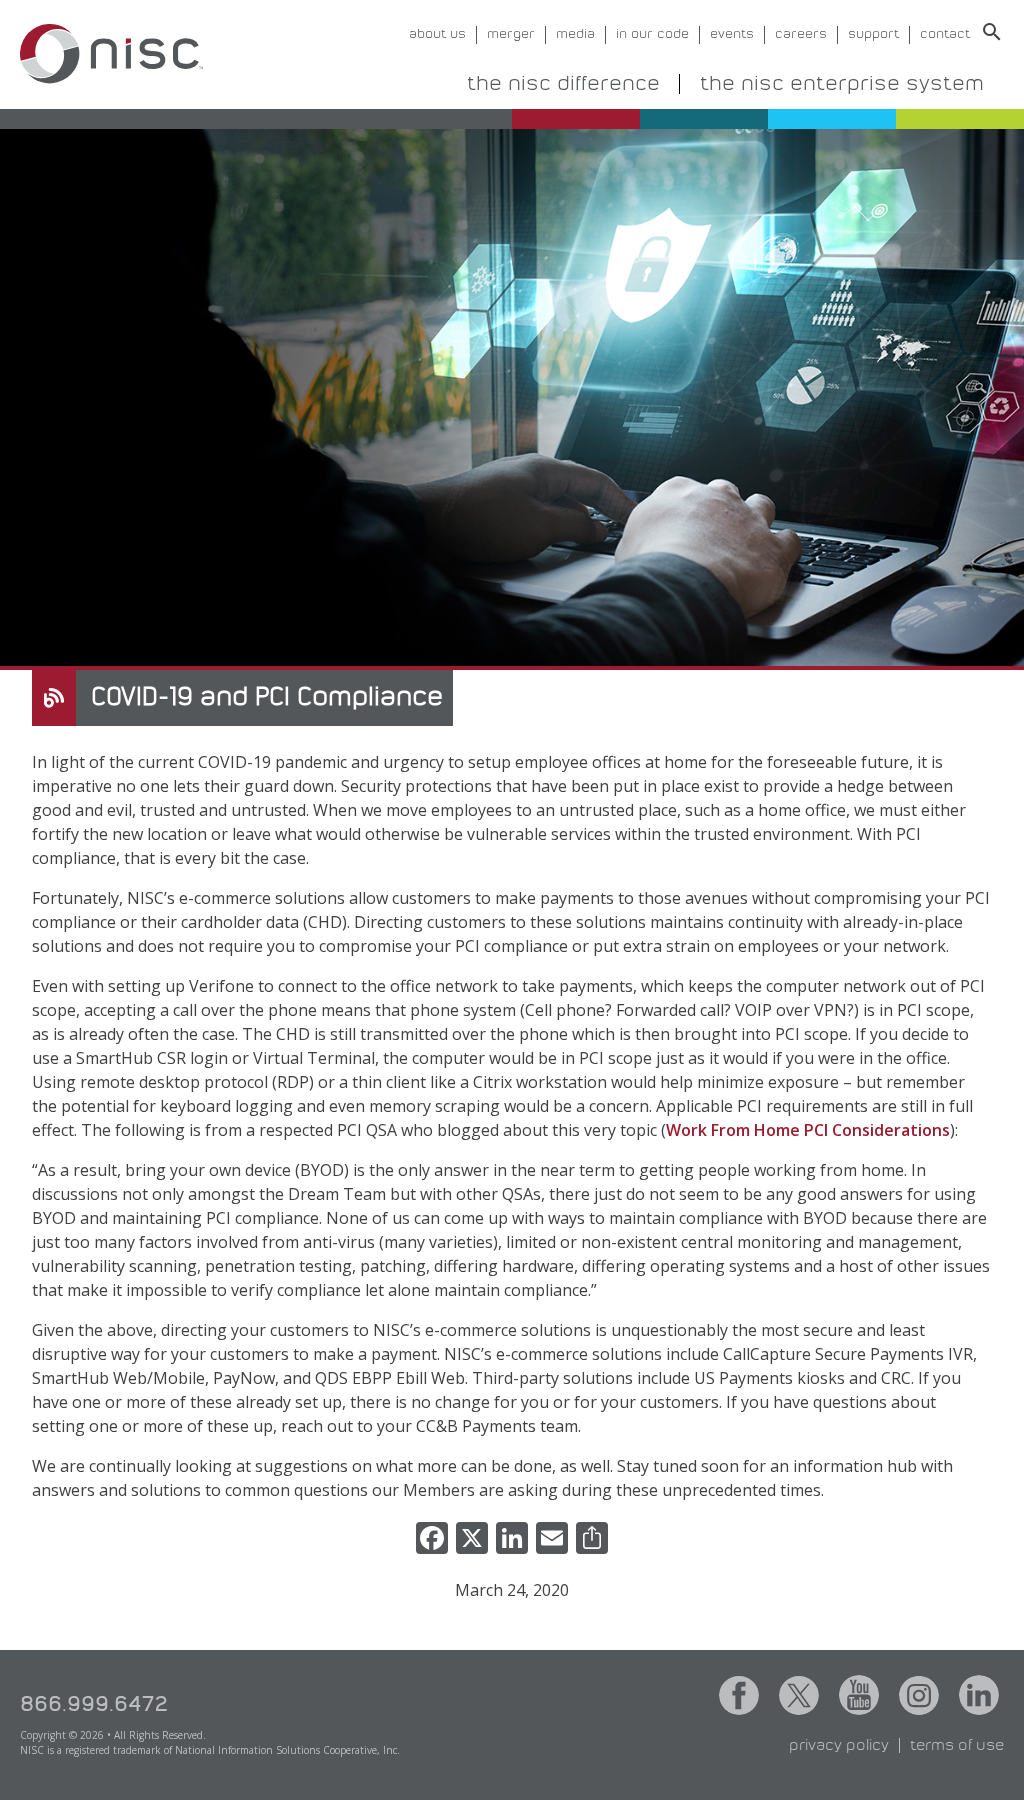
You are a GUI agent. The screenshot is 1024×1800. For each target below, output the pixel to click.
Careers (801, 34)
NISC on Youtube (859, 1695)
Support (873, 34)
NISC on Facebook (739, 1695)
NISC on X (799, 1695)
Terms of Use (957, 1745)
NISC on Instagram (919, 1695)
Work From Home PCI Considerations (808, 1130)
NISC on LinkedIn (979, 1695)
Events (732, 34)
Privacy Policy (839, 1745)
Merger (511, 34)
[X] (472, 1540)
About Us (437, 34)
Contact (945, 34)
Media (575, 34)
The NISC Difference (563, 84)
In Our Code (652, 34)
